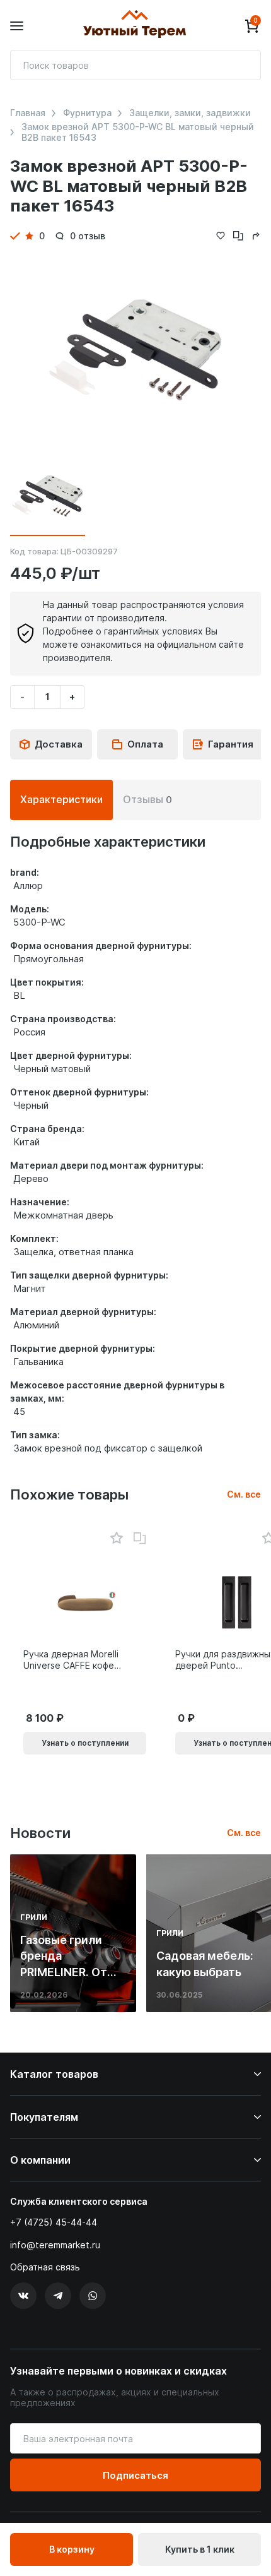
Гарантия (231, 744)
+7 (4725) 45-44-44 (54, 2222)
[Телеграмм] (58, 2296)
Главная (28, 113)
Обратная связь (45, 2267)
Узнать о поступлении (85, 1743)
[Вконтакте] (23, 2296)
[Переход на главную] (134, 26)
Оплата (145, 744)
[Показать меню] (17, 26)
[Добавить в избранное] (116, 1538)
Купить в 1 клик (200, 2549)
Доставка (59, 744)
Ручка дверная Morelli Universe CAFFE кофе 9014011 (71, 1660)
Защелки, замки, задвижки (190, 113)
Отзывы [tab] (147, 799)
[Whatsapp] (93, 2296)
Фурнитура (87, 113)
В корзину (72, 2549)
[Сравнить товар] (140, 1539)
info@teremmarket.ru (55, 2245)
